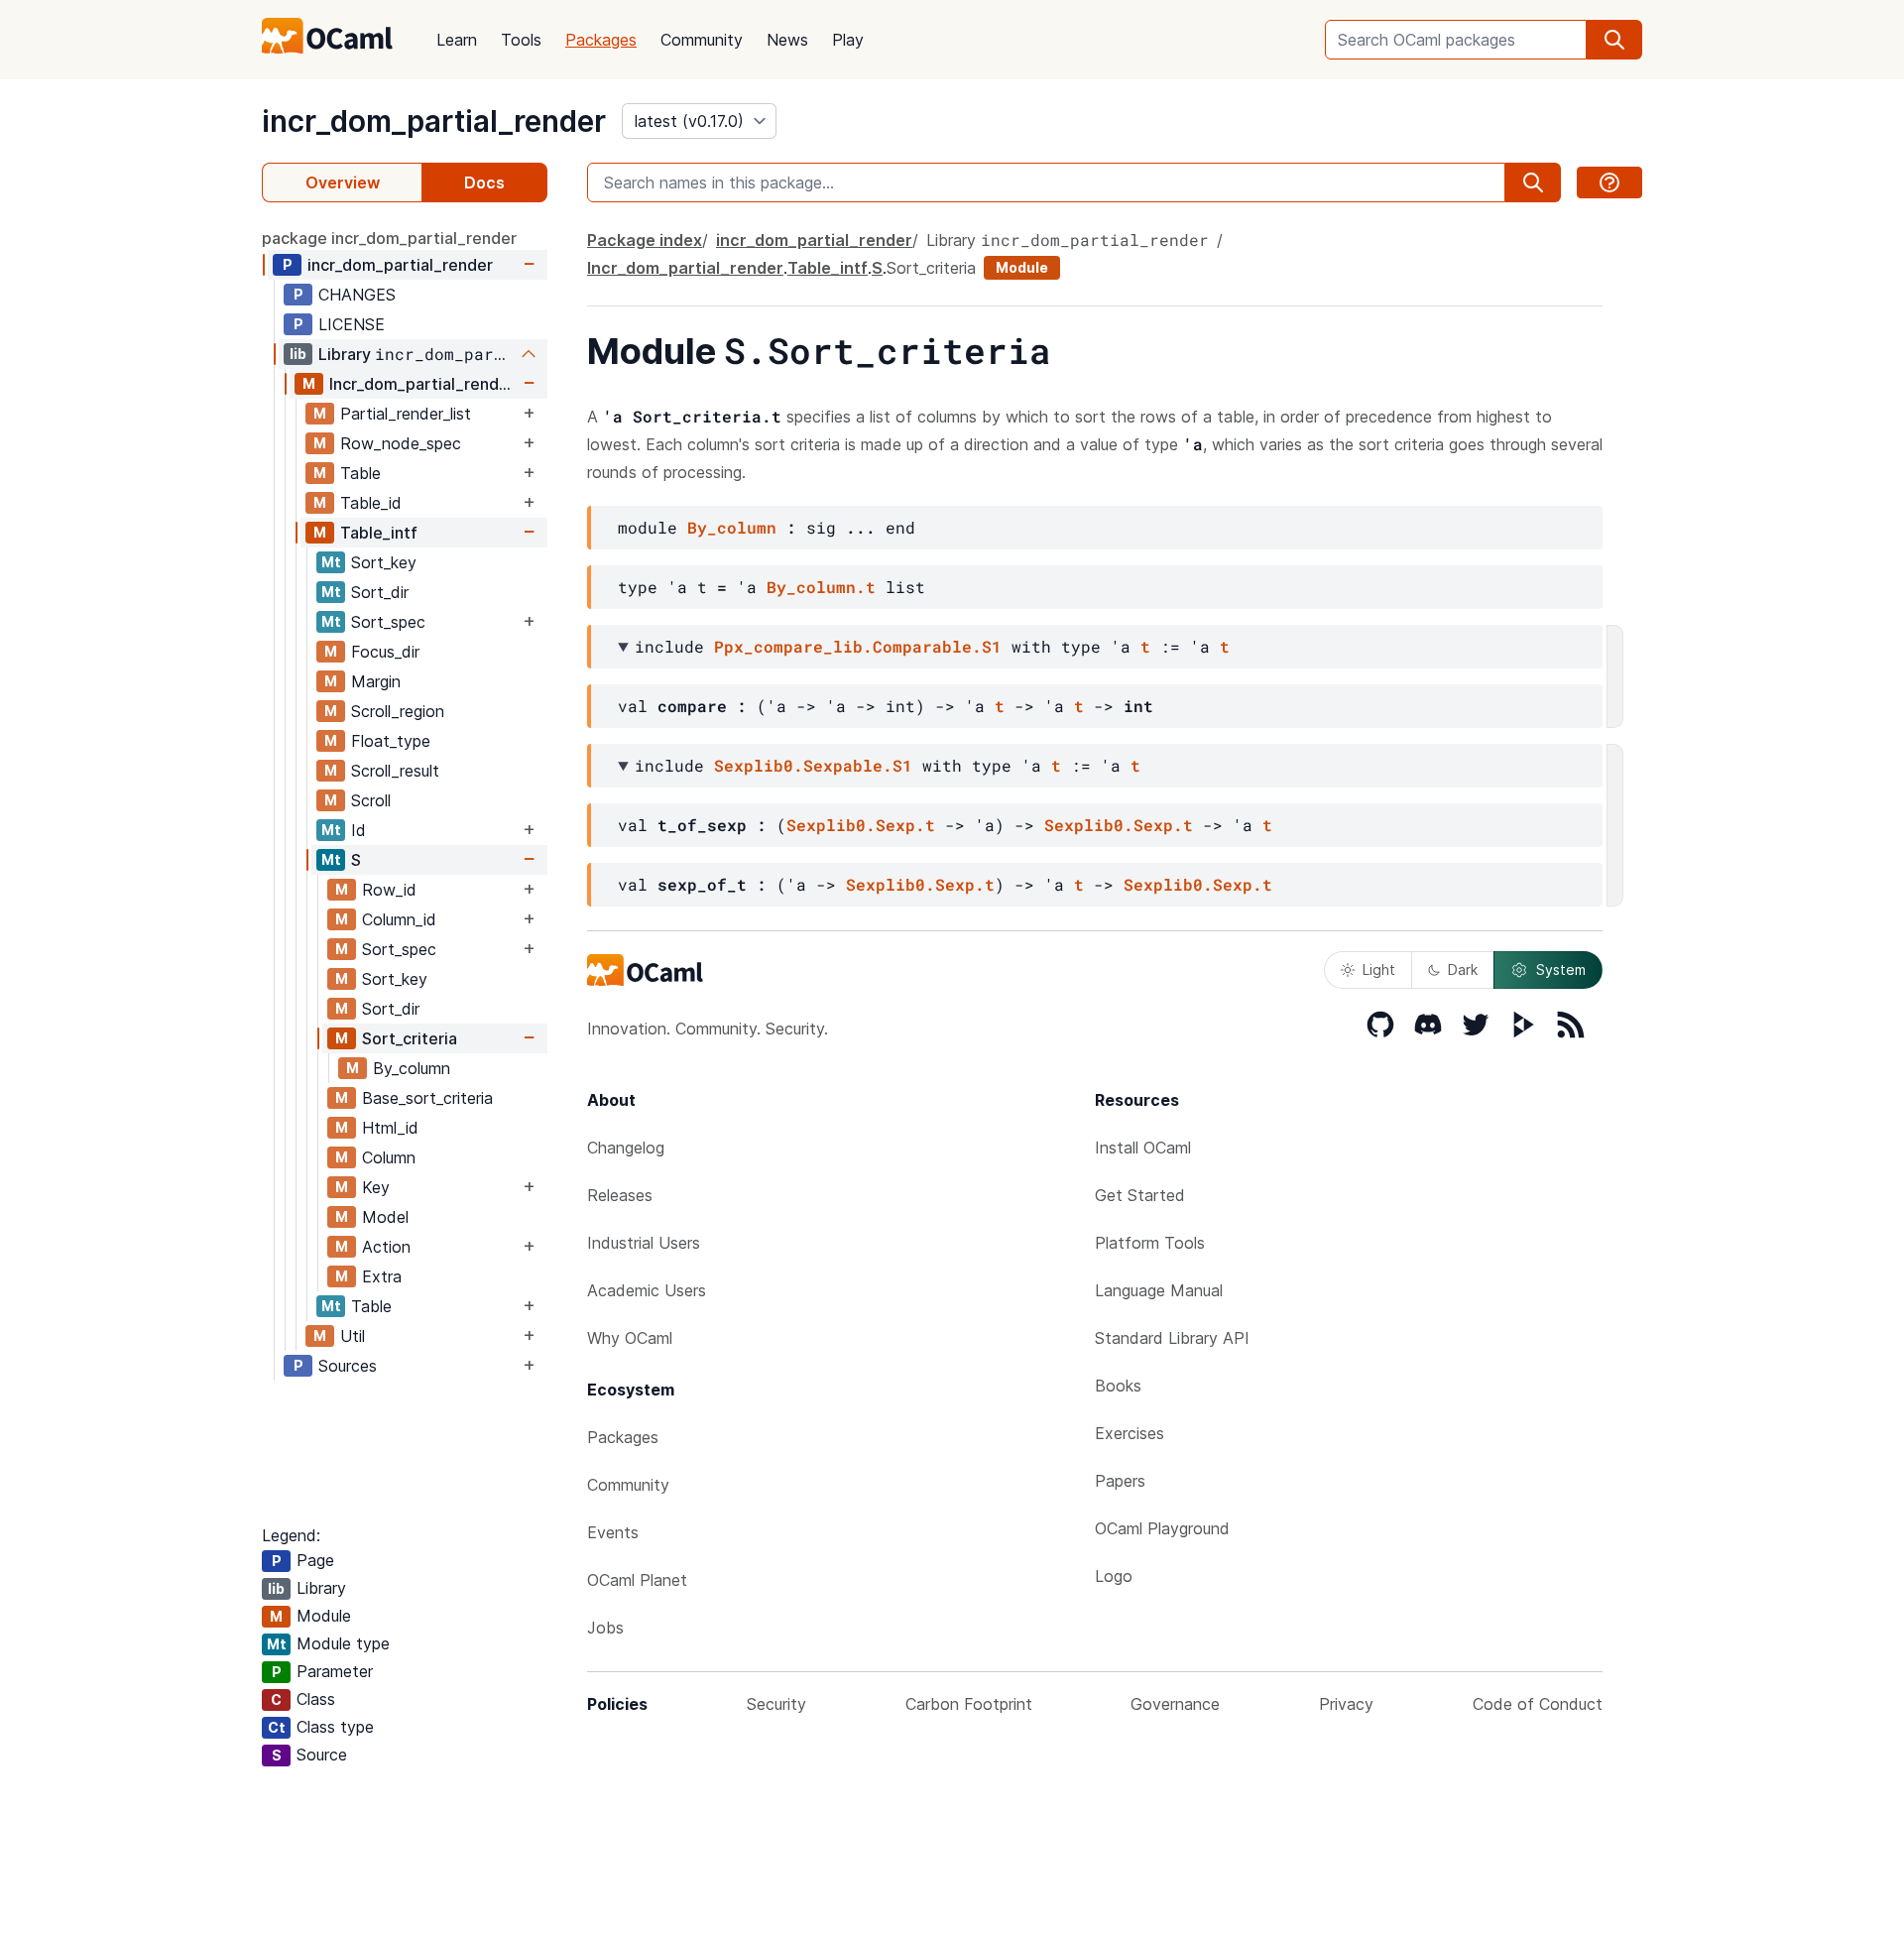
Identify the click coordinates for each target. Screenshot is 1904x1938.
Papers (1120, 1481)
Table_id (371, 503)
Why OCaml (630, 1338)
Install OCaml (1143, 1148)
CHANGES (357, 295)
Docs (484, 182)
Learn (457, 40)
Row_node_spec (401, 443)
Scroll (371, 800)
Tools (521, 40)
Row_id (389, 890)
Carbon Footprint (969, 1704)
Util (353, 1336)
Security (776, 1704)
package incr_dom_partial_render (389, 238)
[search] (1614, 40)
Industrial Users (644, 1243)
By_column (412, 1068)
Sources (348, 1366)
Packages (601, 40)
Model (385, 1217)
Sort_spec (388, 622)
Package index (645, 240)
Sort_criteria (410, 1038)
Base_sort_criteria (427, 1098)
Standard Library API (1172, 1338)
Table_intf (379, 533)
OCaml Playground (1162, 1528)
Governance (1175, 1704)
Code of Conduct (1538, 1704)
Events (613, 1532)
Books (1118, 1386)
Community (702, 40)
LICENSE (352, 324)
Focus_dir (385, 652)
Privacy (1346, 1704)
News (787, 40)
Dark (1463, 969)
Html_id (390, 1128)
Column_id (399, 919)
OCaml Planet (637, 1580)
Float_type (391, 741)
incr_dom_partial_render (434, 121)
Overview (343, 182)
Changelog (626, 1148)
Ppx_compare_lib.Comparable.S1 (858, 646)
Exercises (1130, 1433)
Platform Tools (1150, 1243)
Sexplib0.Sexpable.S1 (813, 765)
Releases (620, 1195)
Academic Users (647, 1290)
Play (848, 40)
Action (386, 1247)
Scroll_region (398, 711)
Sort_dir (380, 592)
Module (1022, 267)
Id (358, 830)
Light (1379, 969)
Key (376, 1187)
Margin (376, 681)
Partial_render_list (406, 414)
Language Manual (1159, 1290)
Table (360, 473)
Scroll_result (395, 771)
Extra (382, 1276)
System (1561, 969)
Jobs (605, 1628)
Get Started (1140, 1195)
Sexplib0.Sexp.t (861, 825)
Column (389, 1157)
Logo (1114, 1576)
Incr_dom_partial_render (422, 384)
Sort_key (384, 562)
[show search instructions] (1609, 182)
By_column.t (821, 587)
